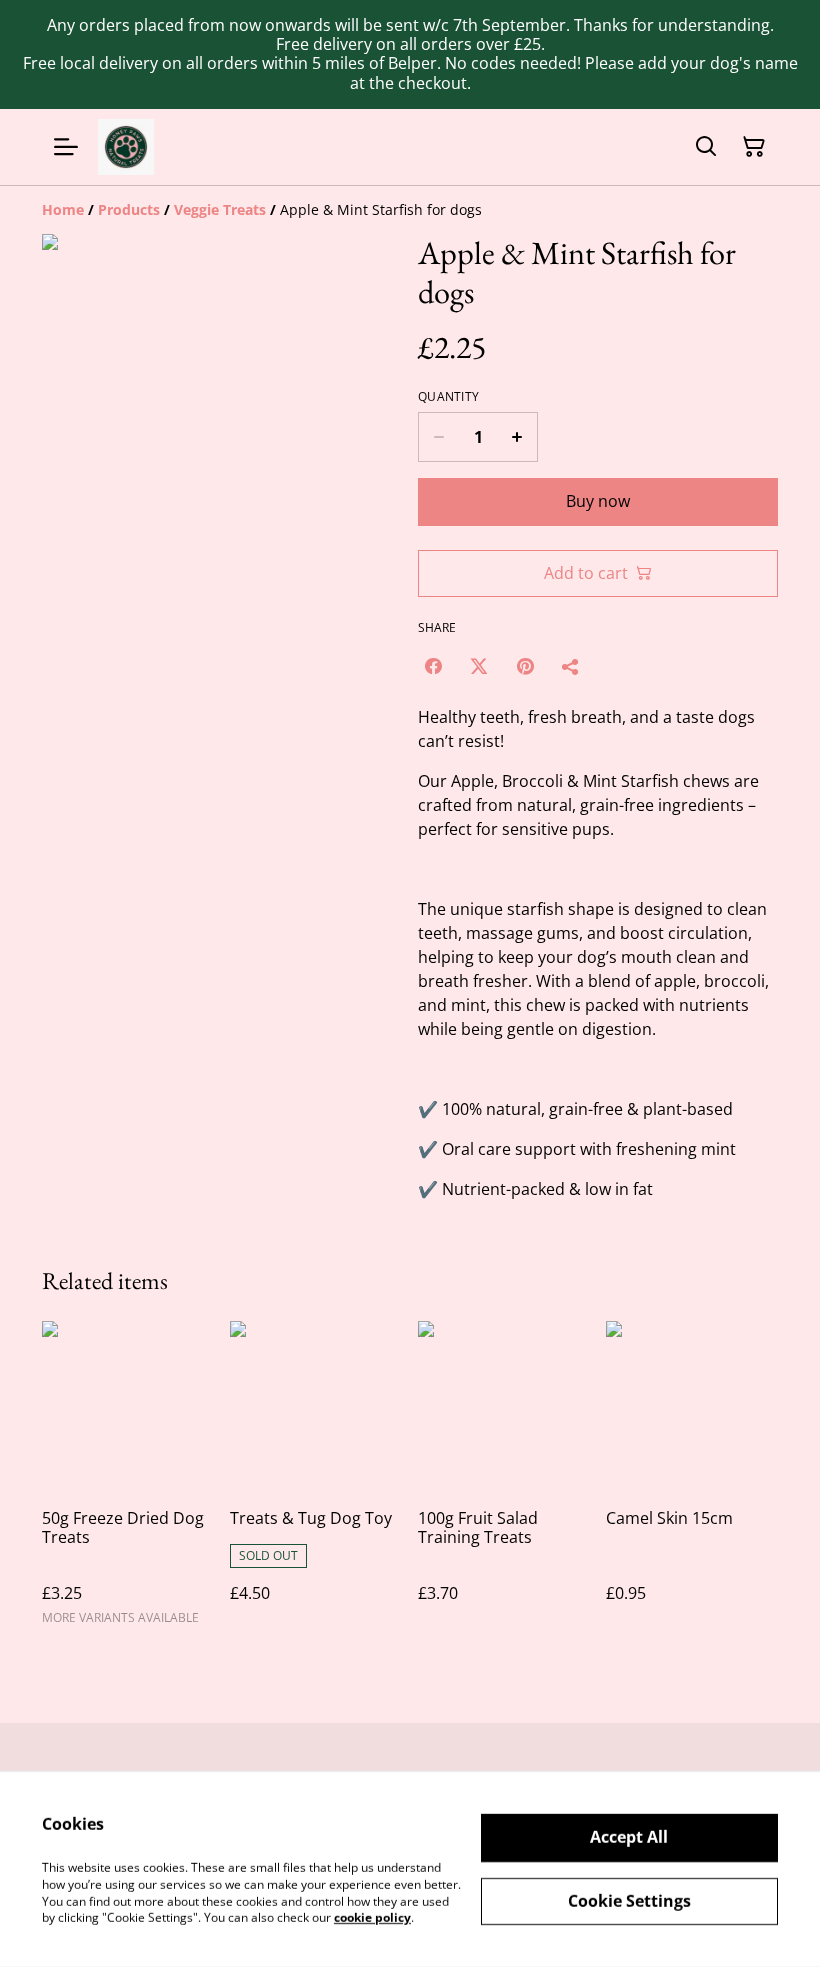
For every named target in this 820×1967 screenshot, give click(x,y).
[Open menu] (66, 147)
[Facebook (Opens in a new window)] (433, 666)
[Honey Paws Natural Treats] (126, 147)
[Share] (571, 666)
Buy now (598, 501)
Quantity (448, 397)
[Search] (706, 147)
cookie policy (372, 1917)
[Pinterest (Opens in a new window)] (525, 666)
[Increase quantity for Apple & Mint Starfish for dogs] (517, 437)
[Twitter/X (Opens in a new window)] (479, 666)
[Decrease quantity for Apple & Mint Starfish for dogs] (438, 437)
